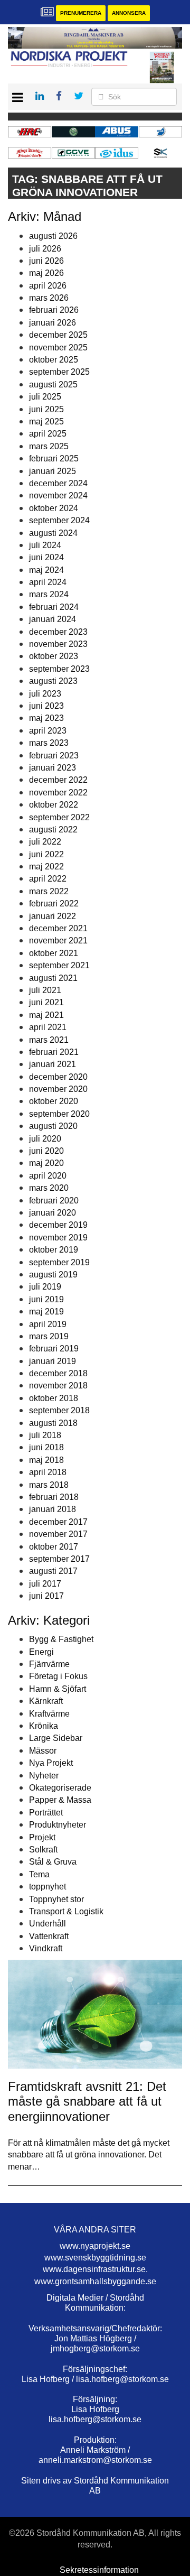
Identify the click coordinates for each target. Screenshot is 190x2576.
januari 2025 (53, 471)
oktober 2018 (54, 1398)
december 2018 (58, 1373)
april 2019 (48, 1324)
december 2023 (58, 632)
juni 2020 (46, 1151)
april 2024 (48, 582)
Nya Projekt (51, 1763)
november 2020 (58, 1089)
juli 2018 (45, 1435)
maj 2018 (46, 1460)
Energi (41, 1652)
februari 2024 (54, 607)
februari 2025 (54, 458)
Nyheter (44, 1776)
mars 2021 (49, 1040)
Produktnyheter (58, 1825)
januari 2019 (53, 1361)
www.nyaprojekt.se (95, 2246)
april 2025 (48, 434)
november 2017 (58, 1534)
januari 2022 (53, 916)
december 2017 (58, 1522)
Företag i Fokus (58, 1676)
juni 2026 (46, 261)
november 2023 (58, 644)
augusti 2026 (53, 236)
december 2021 (58, 928)
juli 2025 (45, 397)
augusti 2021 (53, 978)
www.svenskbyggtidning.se (95, 2258)
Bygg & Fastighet (61, 1639)
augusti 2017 (53, 1571)
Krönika (44, 1726)
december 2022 (58, 780)
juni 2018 (46, 1447)
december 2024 (58, 483)
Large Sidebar (56, 1738)
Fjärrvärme (49, 1664)
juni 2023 (46, 706)
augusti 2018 (53, 1423)
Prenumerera (81, 13)
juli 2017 (45, 1584)
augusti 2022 (53, 830)
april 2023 (48, 731)
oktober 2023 (54, 656)
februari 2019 (54, 1349)
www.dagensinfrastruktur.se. (95, 2269)
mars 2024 (49, 594)
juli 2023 (45, 694)
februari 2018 (54, 1497)
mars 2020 (49, 1188)
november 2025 (58, 348)
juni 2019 (46, 1299)
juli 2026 (45, 249)
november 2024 (58, 495)
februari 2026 (54, 310)
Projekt (42, 1837)
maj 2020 (46, 1163)
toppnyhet (47, 1887)
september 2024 (59, 520)
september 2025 (59, 372)
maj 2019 (46, 1312)
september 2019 (59, 1262)
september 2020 (59, 1114)
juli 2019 (45, 1287)
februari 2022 (54, 904)
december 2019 (58, 1225)
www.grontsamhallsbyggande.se (95, 2281)
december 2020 (58, 1077)
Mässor (43, 1751)
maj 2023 (46, 718)
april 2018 (48, 1472)
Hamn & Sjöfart (58, 1689)
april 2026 (48, 286)
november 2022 (58, 793)
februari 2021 (54, 1052)
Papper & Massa (60, 1800)
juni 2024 (46, 557)
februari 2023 (54, 756)
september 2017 (59, 1559)
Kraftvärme (49, 1714)
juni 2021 (46, 1002)
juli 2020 (45, 1139)
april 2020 (48, 1176)
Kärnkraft (46, 1701)
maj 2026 (46, 273)
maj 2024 (46, 570)
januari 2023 (53, 768)
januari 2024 (53, 619)
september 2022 (59, 817)
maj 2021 (46, 1015)
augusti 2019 (53, 1275)
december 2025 (58, 335)
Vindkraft (46, 1948)
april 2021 (48, 1027)
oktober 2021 (54, 953)
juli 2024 (45, 545)
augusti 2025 (53, 384)
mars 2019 (49, 1336)
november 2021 (58, 940)
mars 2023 (49, 743)
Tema (39, 1874)
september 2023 (59, 669)
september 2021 (59, 965)
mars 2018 (49, 1485)
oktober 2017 (54, 1547)
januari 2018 (53, 1509)
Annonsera (129, 13)
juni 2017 (46, 1596)
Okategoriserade (60, 1788)
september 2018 (59, 1410)
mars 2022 (49, 891)
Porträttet (46, 1813)
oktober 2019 (54, 1250)
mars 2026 (49, 298)
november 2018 (58, 1386)
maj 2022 (46, 867)
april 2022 (48, 879)
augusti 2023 (53, 681)
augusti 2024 (53, 533)
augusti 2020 (53, 1126)
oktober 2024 (54, 508)
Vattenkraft (49, 1936)
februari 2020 (54, 1201)
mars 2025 (49, 446)
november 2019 (58, 1238)
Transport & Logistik (66, 1911)
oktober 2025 (54, 360)
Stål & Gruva (53, 1862)
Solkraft (43, 1850)
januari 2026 (53, 323)
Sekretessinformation (99, 2570)
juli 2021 (45, 990)
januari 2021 (53, 1064)
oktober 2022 (54, 805)
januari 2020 (53, 1213)
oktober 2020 (54, 1101)
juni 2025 (46, 409)
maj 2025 (46, 421)
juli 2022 (45, 842)
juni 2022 (46, 854)
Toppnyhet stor (56, 1899)
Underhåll (47, 1924)
